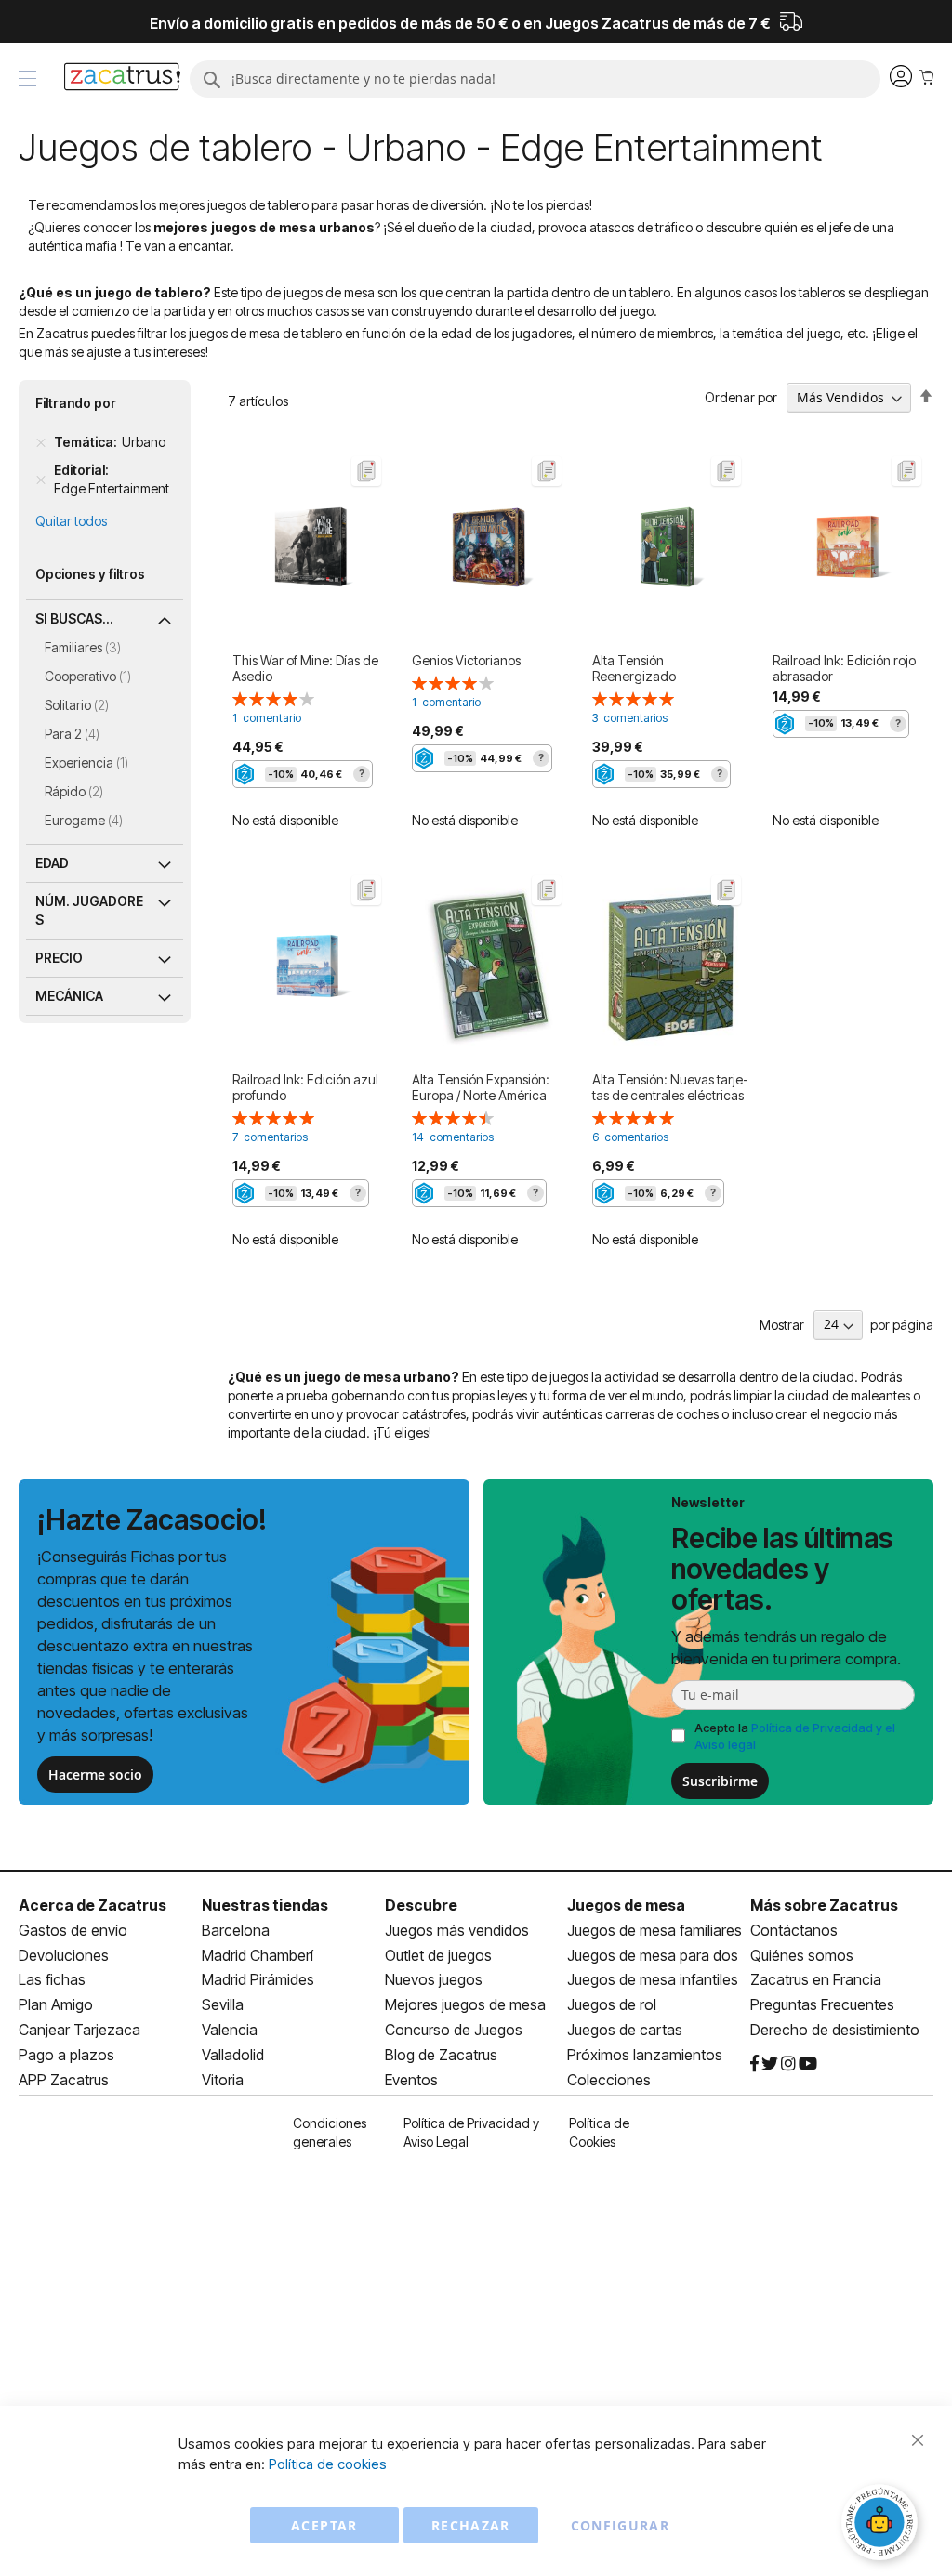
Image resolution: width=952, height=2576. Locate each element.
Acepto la (795, 1736)
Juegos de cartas (625, 2030)
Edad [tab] (52, 863)
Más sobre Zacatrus (824, 1905)
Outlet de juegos (438, 1955)
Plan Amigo (56, 2004)
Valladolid (233, 2055)
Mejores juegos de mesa (465, 2004)
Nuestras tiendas (265, 1905)
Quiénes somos (802, 1955)
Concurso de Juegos (454, 2030)
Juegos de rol (612, 2004)
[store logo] (122, 79)
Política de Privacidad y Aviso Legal (471, 2132)
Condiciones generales (330, 2132)
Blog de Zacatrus (441, 2055)
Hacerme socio (95, 1774)
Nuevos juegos (434, 1979)
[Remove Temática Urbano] (41, 442)
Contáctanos (794, 1930)
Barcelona (236, 1930)
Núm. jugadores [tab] (89, 910)
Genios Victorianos (466, 660)
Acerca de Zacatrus (93, 1905)
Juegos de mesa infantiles (653, 1979)
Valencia (230, 2030)
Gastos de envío (73, 1930)
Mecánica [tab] (69, 996)
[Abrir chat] (882, 2525)
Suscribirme (720, 1781)
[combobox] (535, 79)
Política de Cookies (599, 2132)
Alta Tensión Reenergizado (634, 668)
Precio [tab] (59, 958)
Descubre (421, 1905)
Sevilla (223, 2004)
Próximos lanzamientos (645, 2055)
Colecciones (609, 2080)
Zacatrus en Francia (816, 1979)
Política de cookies (328, 2464)
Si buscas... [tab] (74, 618)
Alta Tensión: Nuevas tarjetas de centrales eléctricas (670, 1087)
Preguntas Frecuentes (822, 2004)
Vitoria (223, 2080)
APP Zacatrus (64, 2080)
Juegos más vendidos (457, 1930)
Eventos (411, 2080)
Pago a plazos (66, 2055)
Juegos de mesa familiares (654, 1930)
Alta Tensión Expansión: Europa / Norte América (481, 1087)
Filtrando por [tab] (76, 403)
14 (453, 1137)
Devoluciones (64, 1955)
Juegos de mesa (626, 1905)
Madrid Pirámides (258, 1979)
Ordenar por (741, 397)
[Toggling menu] (27, 79)
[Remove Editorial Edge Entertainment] (41, 480)
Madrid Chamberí (258, 1955)
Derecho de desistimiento (835, 2030)
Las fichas (52, 1979)
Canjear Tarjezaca (79, 2030)
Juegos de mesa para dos (653, 1955)
